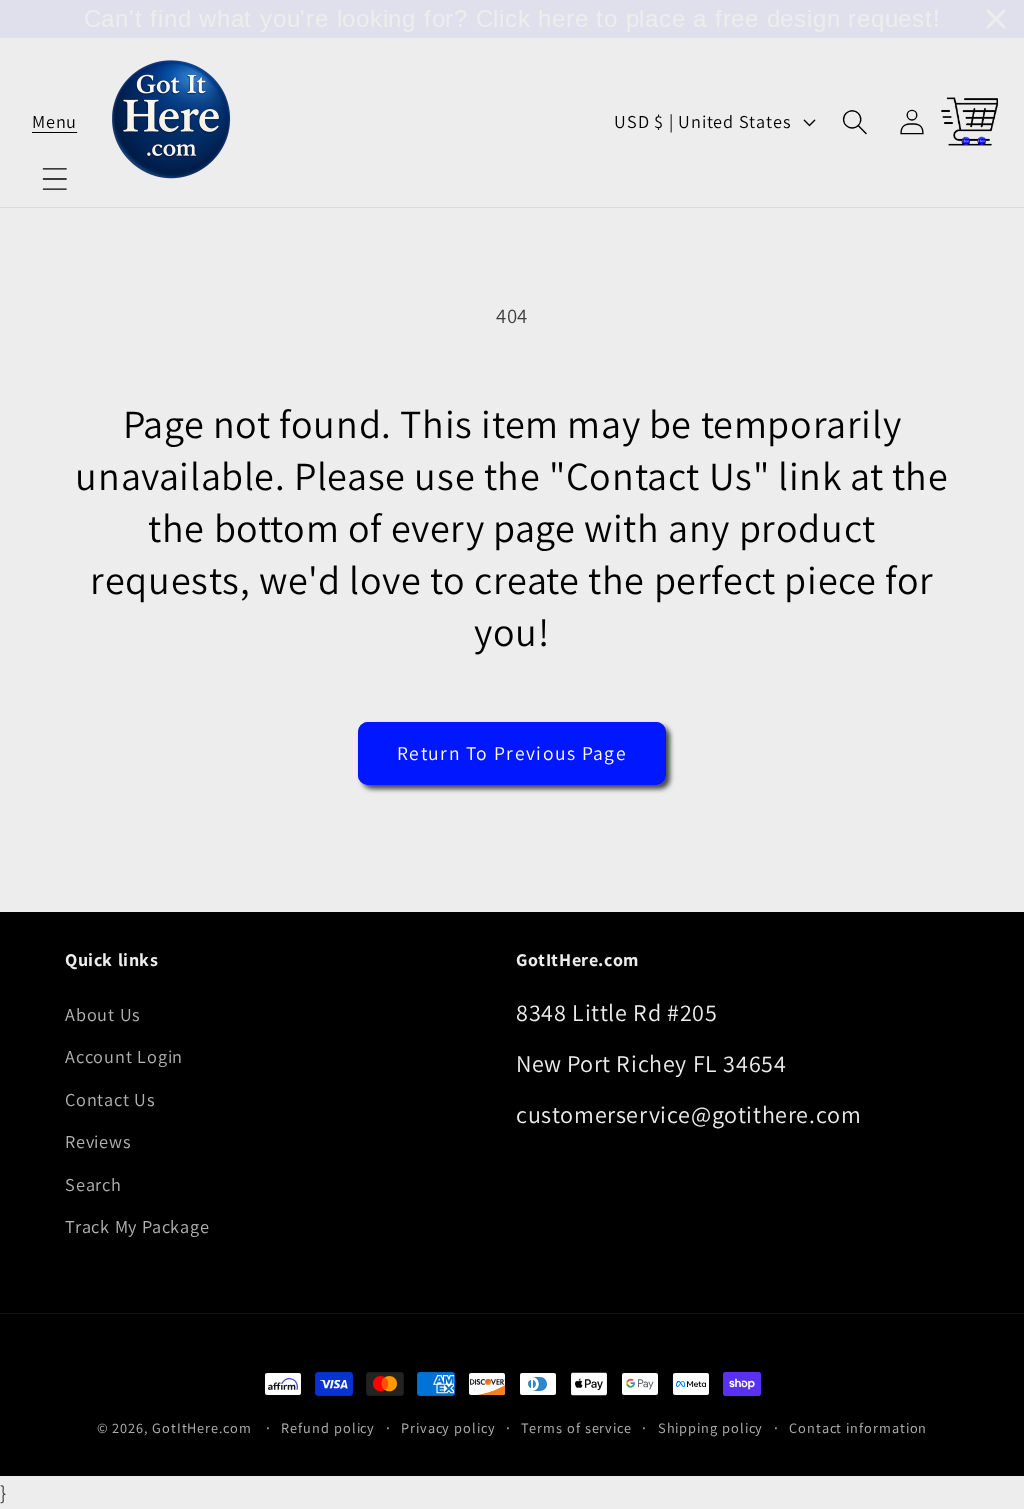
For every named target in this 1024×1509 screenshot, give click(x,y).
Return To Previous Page (512, 753)
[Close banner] (996, 19)
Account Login (124, 1056)
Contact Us (110, 1099)
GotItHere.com (202, 1427)
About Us (103, 1014)
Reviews (98, 1141)
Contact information (858, 1427)
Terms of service (576, 1427)
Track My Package (137, 1226)
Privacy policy (448, 1427)
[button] (54, 121)
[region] (512, 19)
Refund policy (328, 1427)
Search (93, 1184)
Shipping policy (711, 1427)
